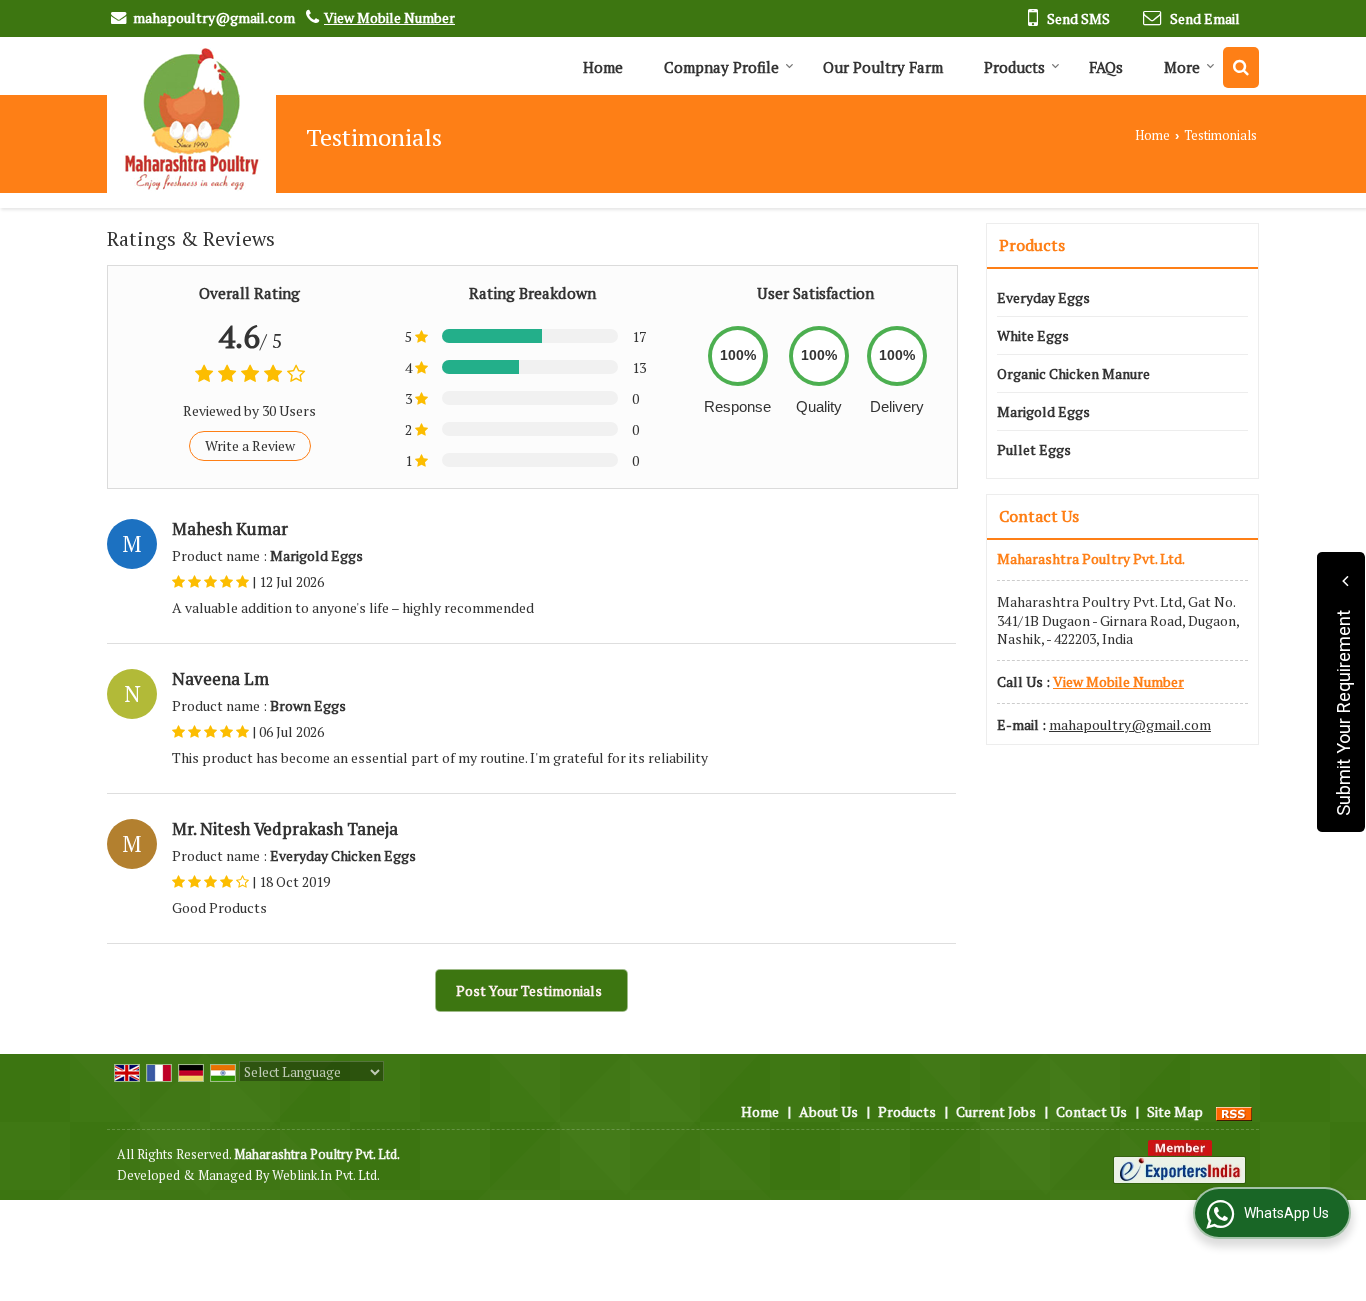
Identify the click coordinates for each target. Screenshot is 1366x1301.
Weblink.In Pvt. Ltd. (326, 1175)
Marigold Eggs (1043, 411)
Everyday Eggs (1043, 297)
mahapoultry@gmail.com (214, 17)
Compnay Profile (721, 67)
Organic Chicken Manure (1073, 373)
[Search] (1241, 67)
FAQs (1106, 67)
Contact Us (1091, 1111)
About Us (828, 1111)
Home (603, 67)
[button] (389, 17)
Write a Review (250, 445)
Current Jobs (996, 1111)
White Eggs (1033, 335)
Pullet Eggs (1034, 449)
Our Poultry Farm (883, 67)
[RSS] (1234, 1111)
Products (1014, 67)
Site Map (1175, 1111)
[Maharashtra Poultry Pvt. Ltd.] (191, 120)
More (1182, 67)
